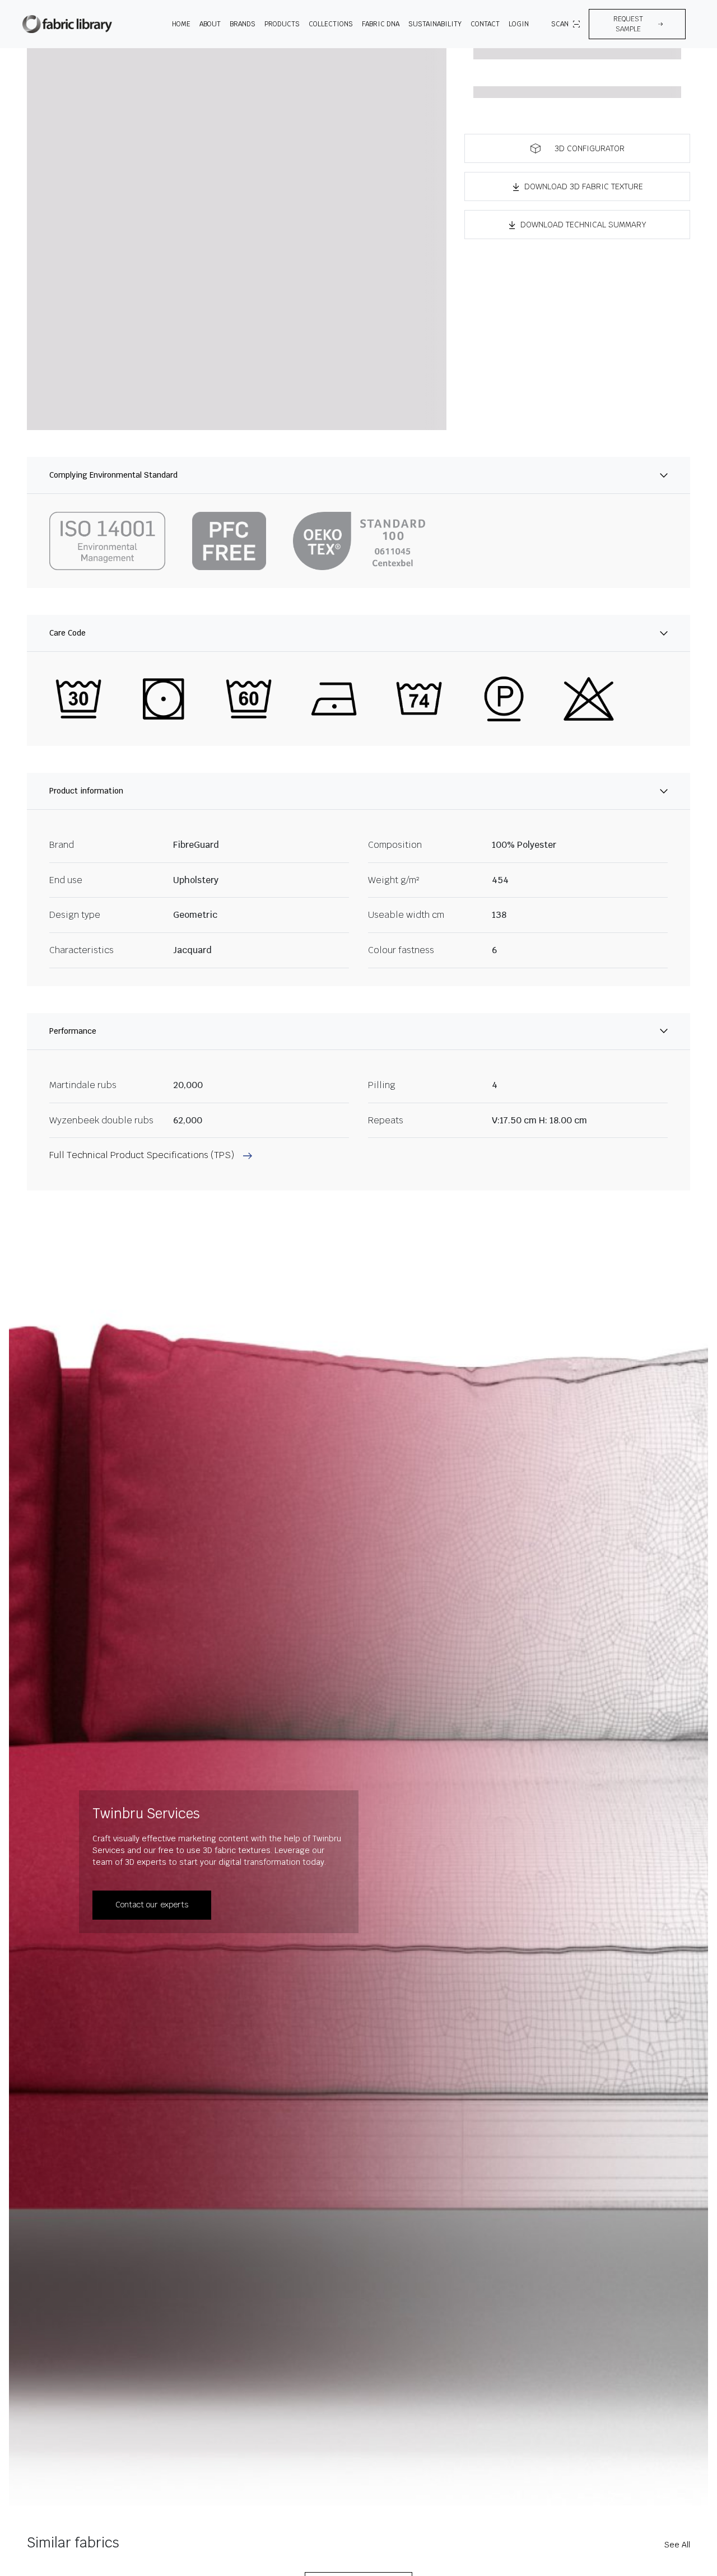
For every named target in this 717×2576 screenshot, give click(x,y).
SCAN (560, 24)
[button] (637, 24)
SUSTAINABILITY (435, 24)
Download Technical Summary (583, 225)
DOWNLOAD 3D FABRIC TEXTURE (584, 186)
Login (519, 24)
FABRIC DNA (381, 24)
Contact (485, 24)
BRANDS (243, 24)
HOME (181, 24)
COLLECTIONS (331, 24)
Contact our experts (152, 1905)
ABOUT (210, 24)
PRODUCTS (282, 24)
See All (677, 2545)
